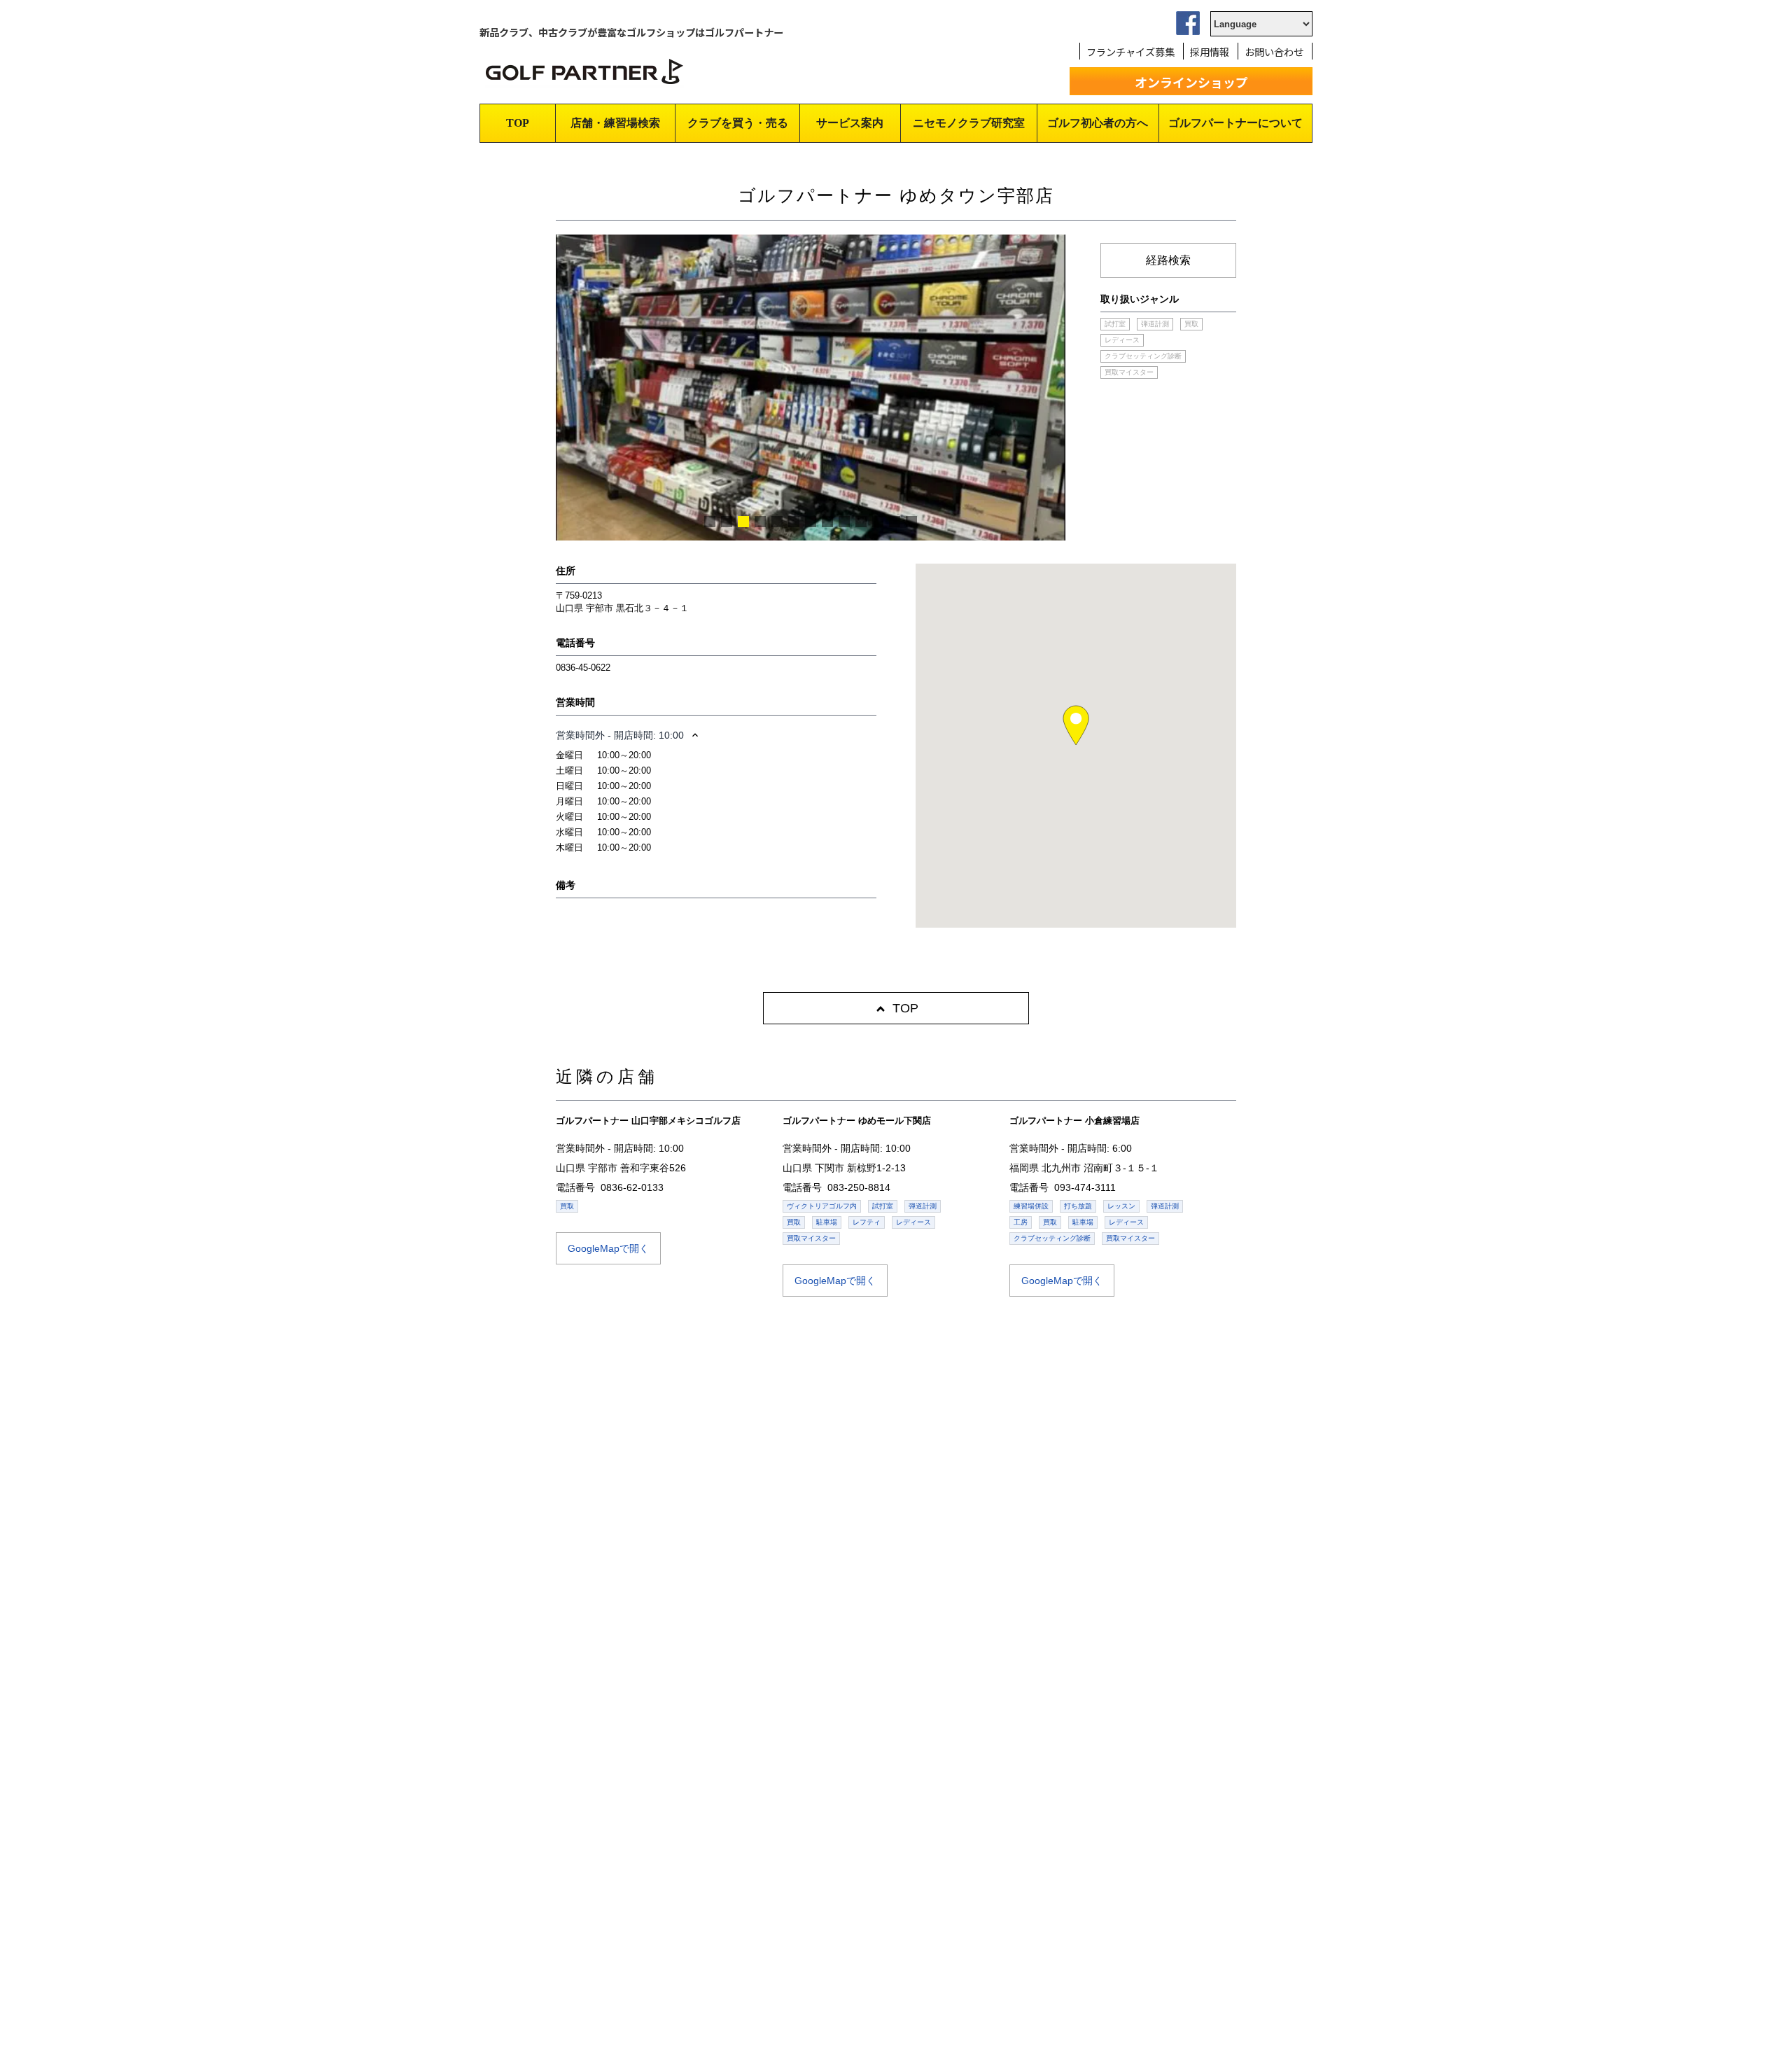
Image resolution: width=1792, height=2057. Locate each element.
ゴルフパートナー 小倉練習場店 (1074, 1121)
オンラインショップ (1191, 82)
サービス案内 (850, 123)
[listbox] (811, 426)
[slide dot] (710, 522)
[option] (811, 426)
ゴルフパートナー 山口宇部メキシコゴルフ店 (648, 1121)
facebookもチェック (1188, 23)
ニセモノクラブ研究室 (969, 123)
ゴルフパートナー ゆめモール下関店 (857, 1121)
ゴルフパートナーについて (1235, 123)
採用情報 (1210, 51)
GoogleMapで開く (608, 1248)
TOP (518, 123)
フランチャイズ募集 (1130, 51)
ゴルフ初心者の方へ (1098, 123)
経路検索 (1168, 260)
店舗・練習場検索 (615, 123)
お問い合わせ (1274, 51)
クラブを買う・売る (738, 123)
